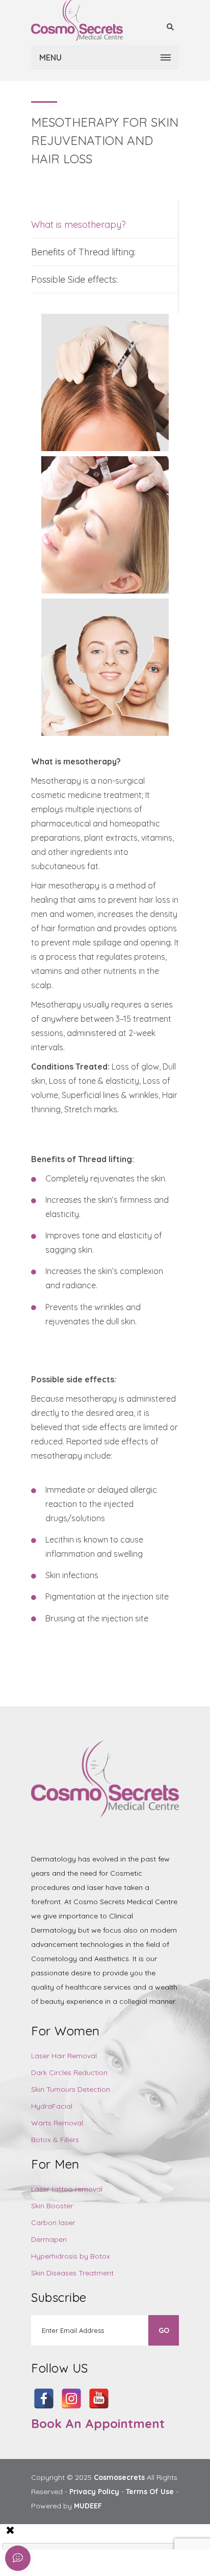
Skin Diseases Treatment (72, 2273)
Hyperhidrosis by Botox (71, 2256)
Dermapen (49, 2239)
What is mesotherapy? (78, 225)
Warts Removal (57, 2123)
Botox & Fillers (55, 2140)
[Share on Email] (131, 2563)
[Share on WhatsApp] (184, 2563)
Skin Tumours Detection (71, 2089)
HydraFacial (52, 2106)
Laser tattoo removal (67, 2189)
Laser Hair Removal (64, 2056)
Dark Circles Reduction (69, 2072)
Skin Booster (52, 2206)
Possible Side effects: (74, 279)
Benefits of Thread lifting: (83, 252)
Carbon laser (53, 2223)
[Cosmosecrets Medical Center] (77, 20)
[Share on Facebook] (79, 2563)
